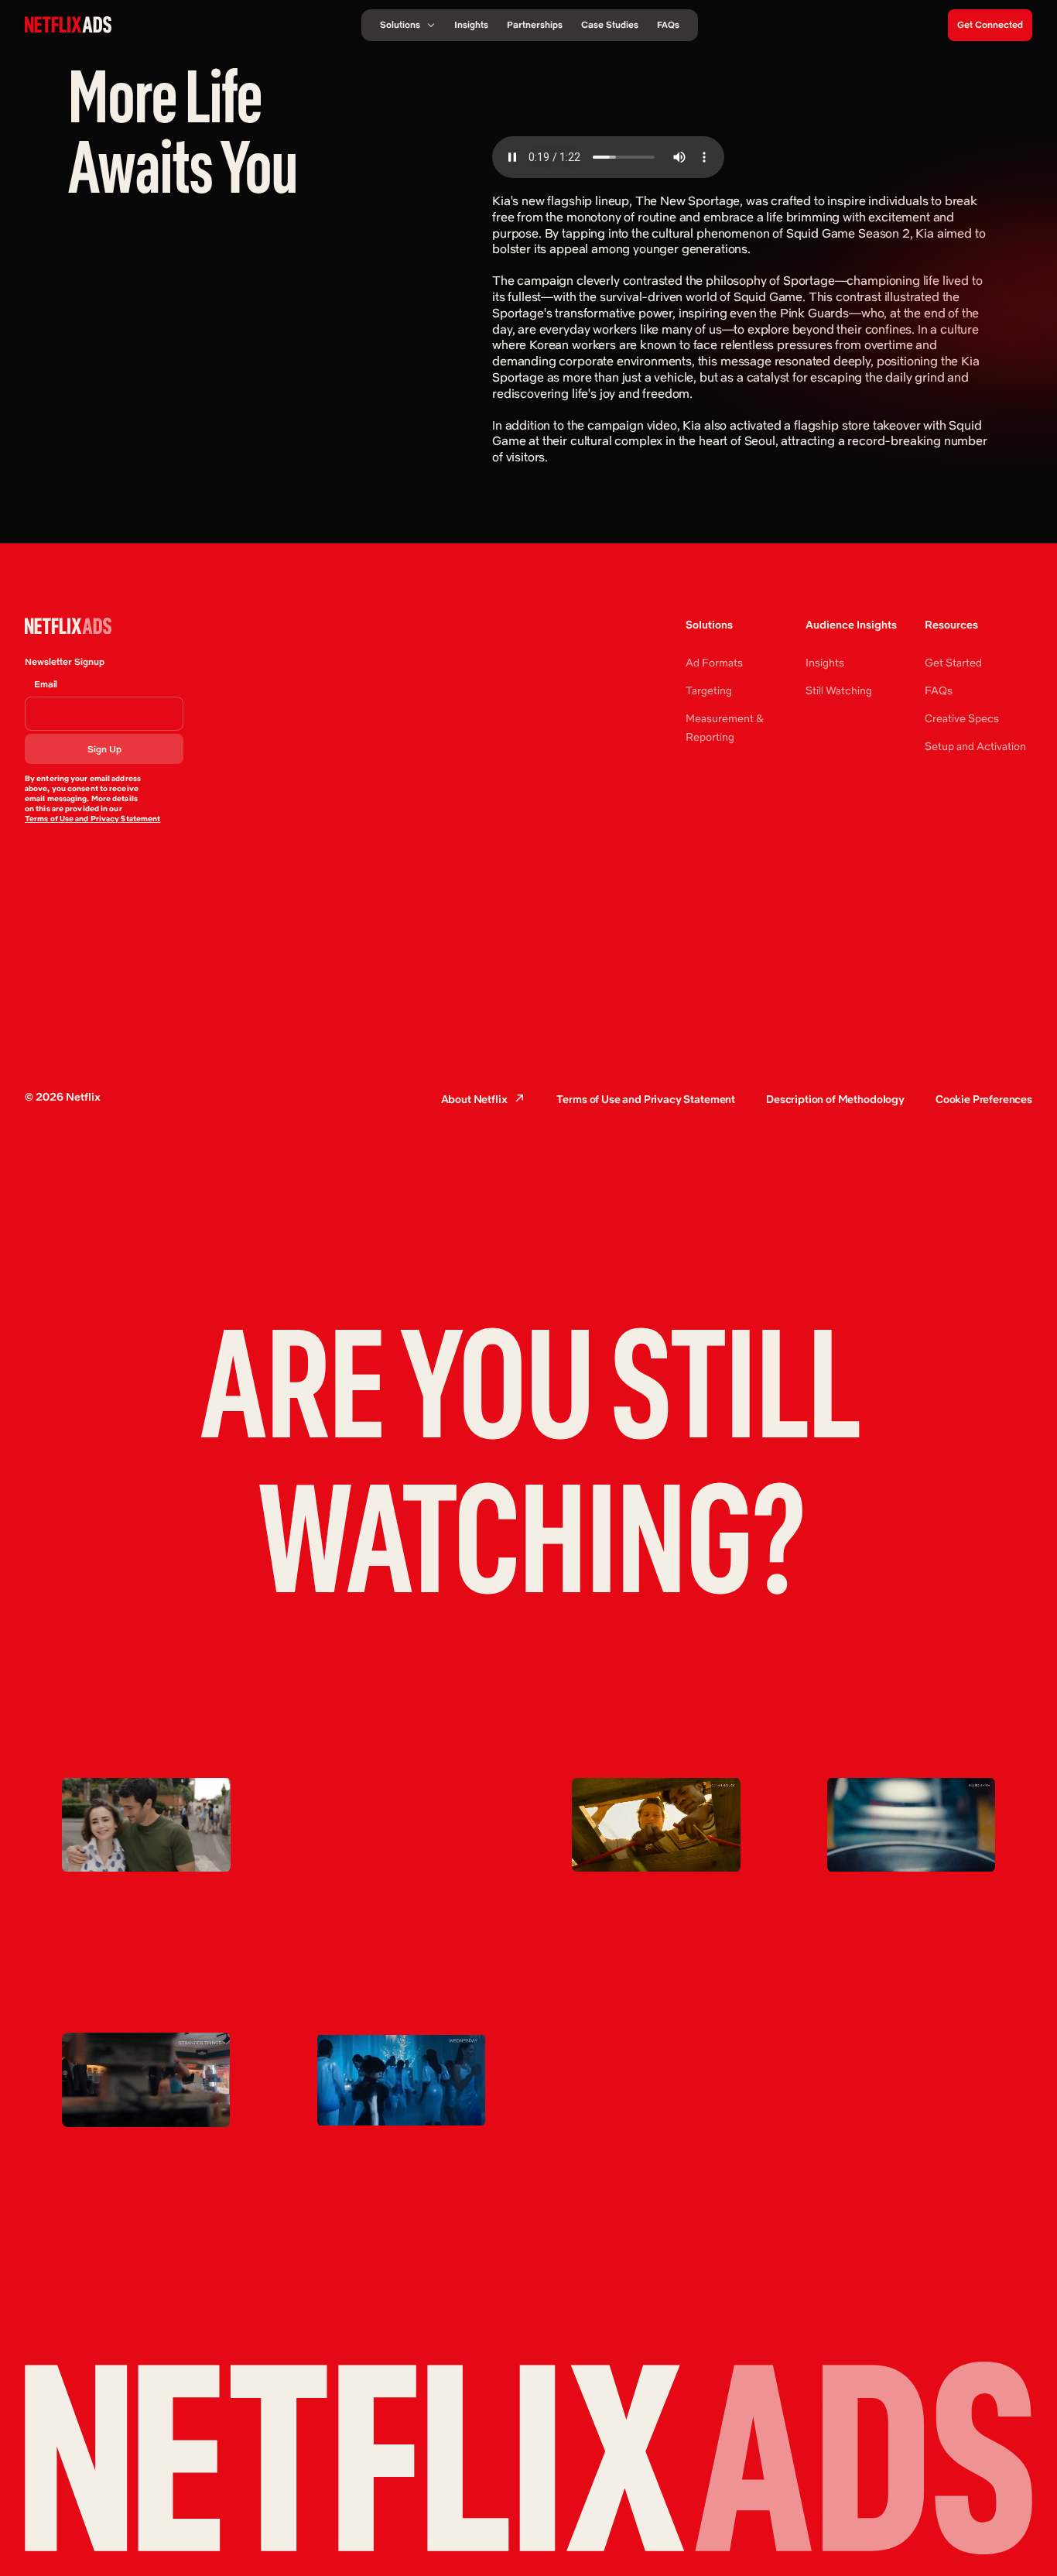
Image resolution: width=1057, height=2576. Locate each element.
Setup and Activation (975, 746)
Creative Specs (962, 718)
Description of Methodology (835, 1099)
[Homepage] (68, 24)
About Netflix (474, 1099)
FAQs (939, 690)
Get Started (953, 663)
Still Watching (839, 690)
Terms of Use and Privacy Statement (92, 819)
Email (46, 684)
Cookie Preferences (984, 1099)
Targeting (709, 690)
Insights (825, 663)
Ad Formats (714, 663)
